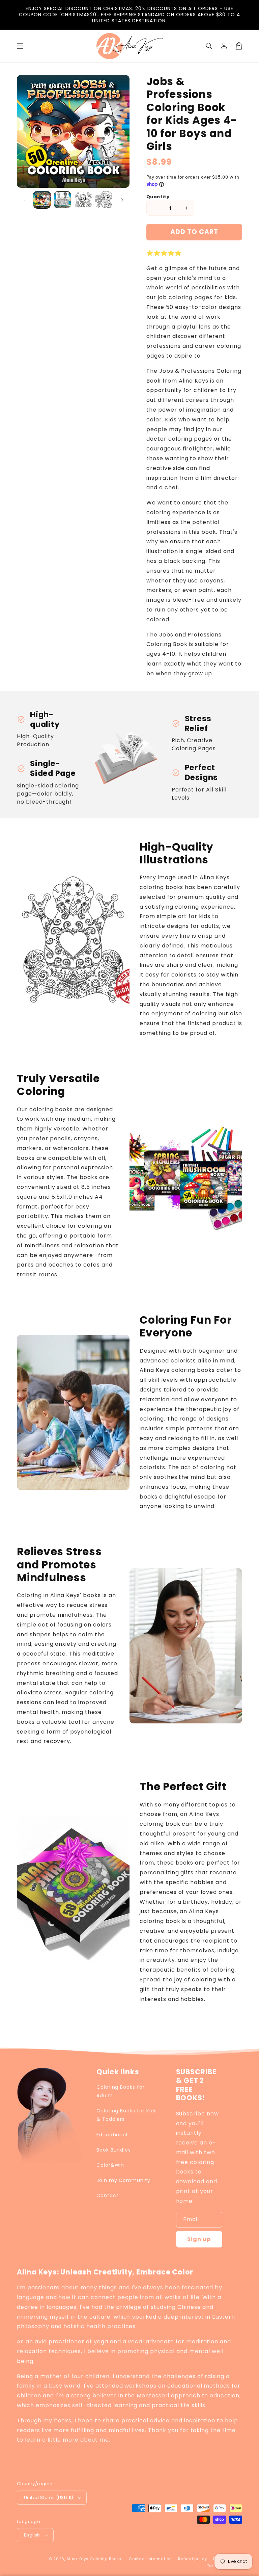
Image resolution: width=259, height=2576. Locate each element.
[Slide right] (122, 200)
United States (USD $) (49, 2497)
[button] (209, 46)
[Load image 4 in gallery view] (104, 200)
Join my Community (123, 2180)
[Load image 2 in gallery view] (63, 200)
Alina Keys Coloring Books (94, 2559)
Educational (112, 2135)
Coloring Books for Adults (121, 2091)
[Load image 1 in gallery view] (42, 200)
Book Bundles (114, 2150)
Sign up (199, 2239)
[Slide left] (24, 200)
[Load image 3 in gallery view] (83, 200)
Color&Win (110, 2165)
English (32, 2535)
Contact (108, 2195)
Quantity (158, 197)
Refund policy (192, 2559)
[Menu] (20, 46)
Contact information (150, 2559)
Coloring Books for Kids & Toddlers (127, 2115)
